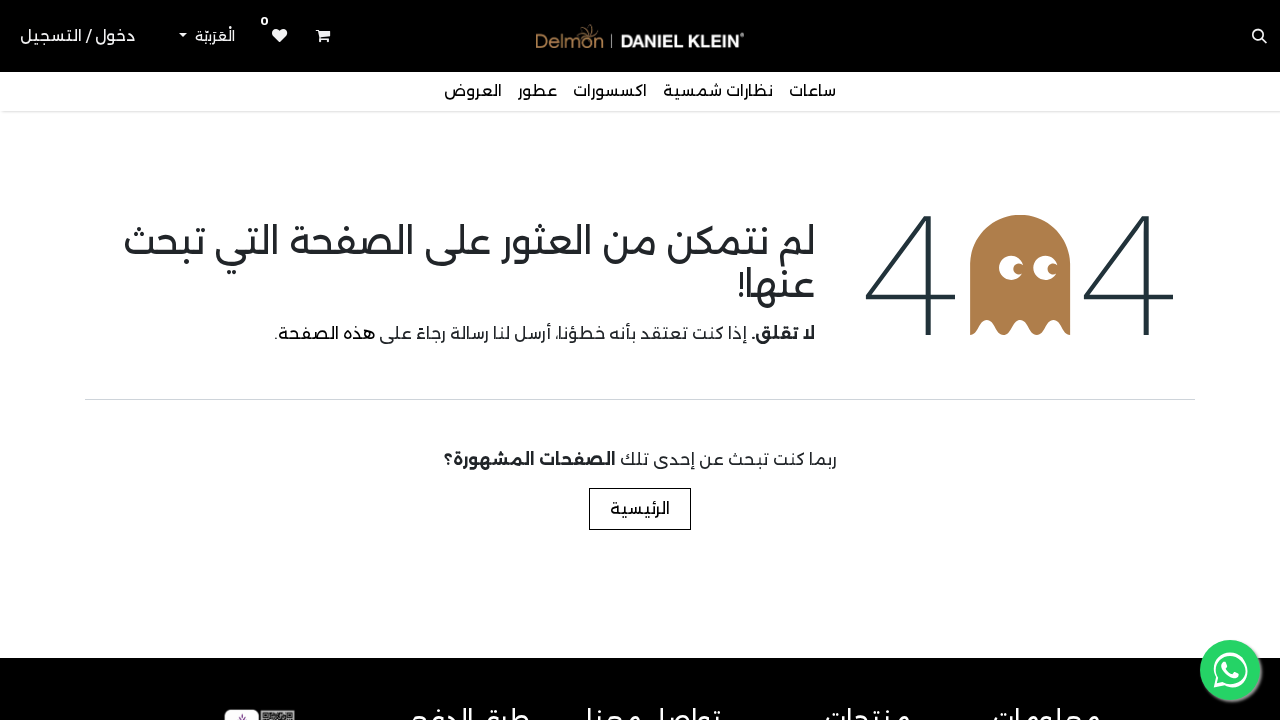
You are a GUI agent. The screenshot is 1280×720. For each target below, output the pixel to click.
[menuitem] (812, 91)
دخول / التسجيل (77, 35)
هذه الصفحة (326, 333)
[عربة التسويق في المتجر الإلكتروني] (323, 36)
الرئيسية (640, 508)
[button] (1260, 36)
